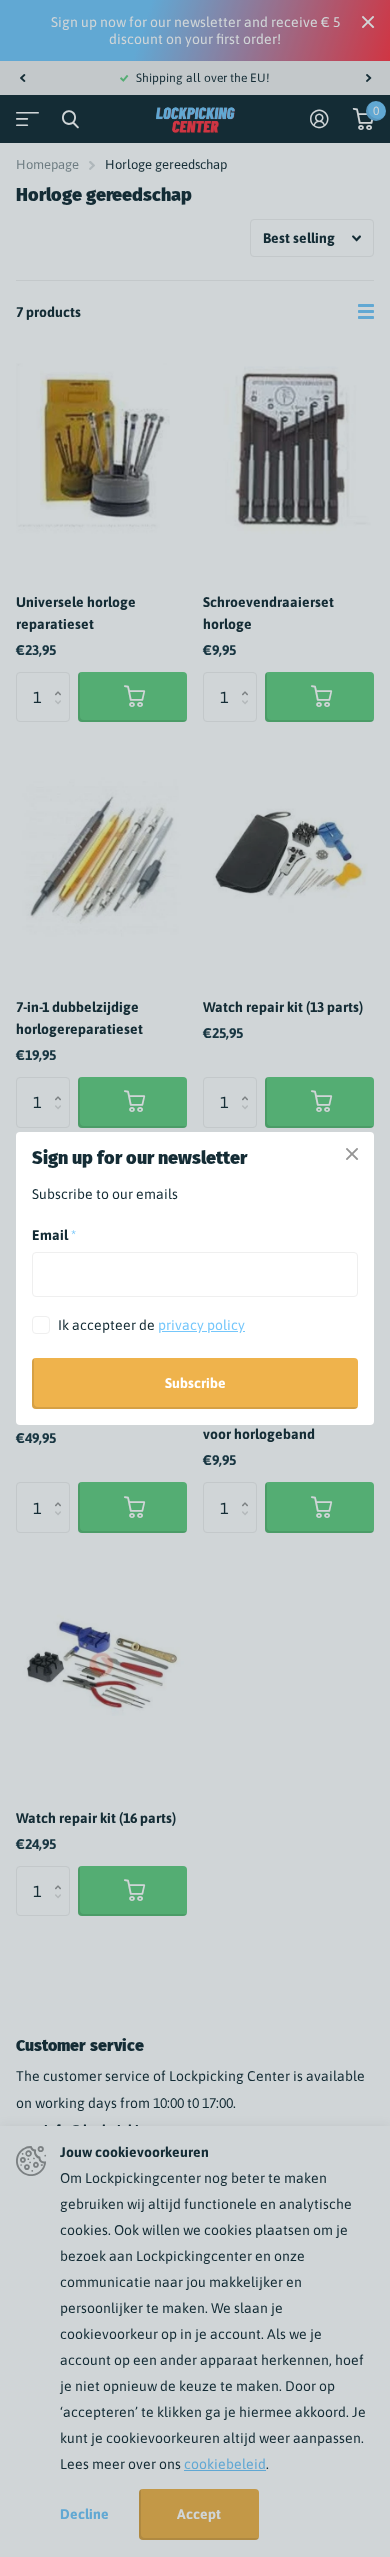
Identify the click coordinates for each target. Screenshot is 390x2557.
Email (54, 1235)
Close (352, 1154)
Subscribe (195, 1383)
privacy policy (201, 1325)
